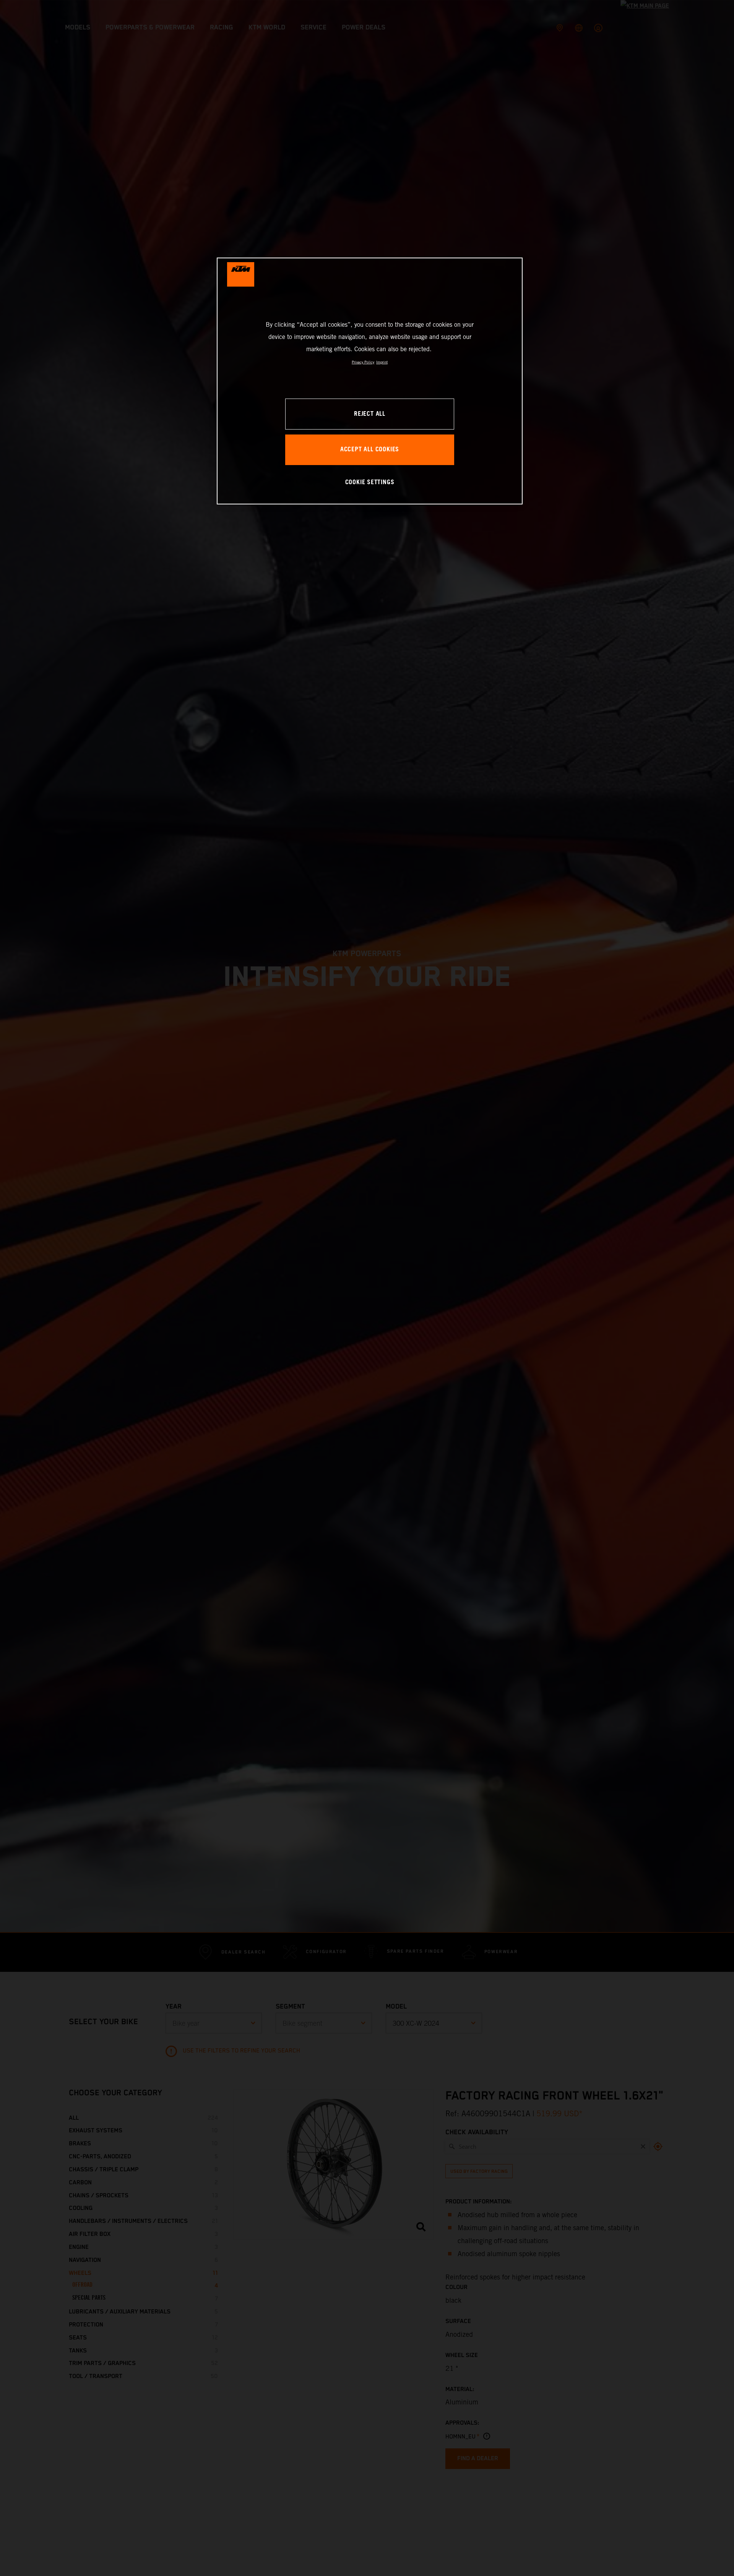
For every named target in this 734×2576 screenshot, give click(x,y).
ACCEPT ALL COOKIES (370, 450)
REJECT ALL (370, 414)
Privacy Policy (363, 362)
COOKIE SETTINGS (370, 482)
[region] (370, 381)
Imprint (382, 362)
